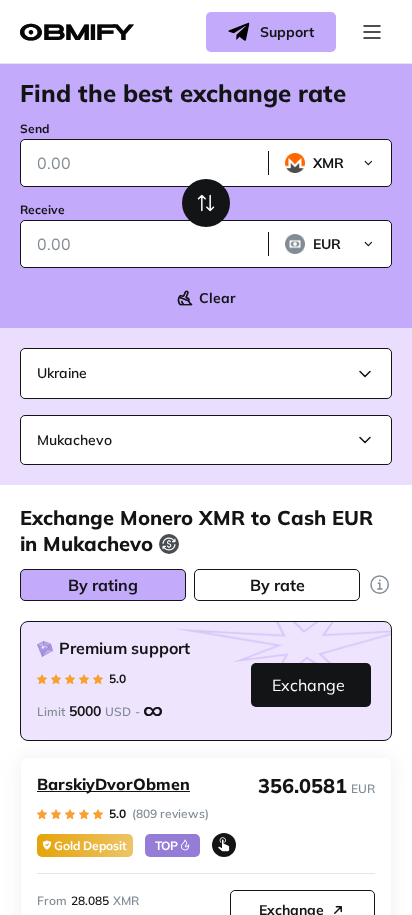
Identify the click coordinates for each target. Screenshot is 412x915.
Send (34, 128)
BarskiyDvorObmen (113, 784)
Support (287, 32)
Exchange (308, 685)
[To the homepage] (77, 32)
